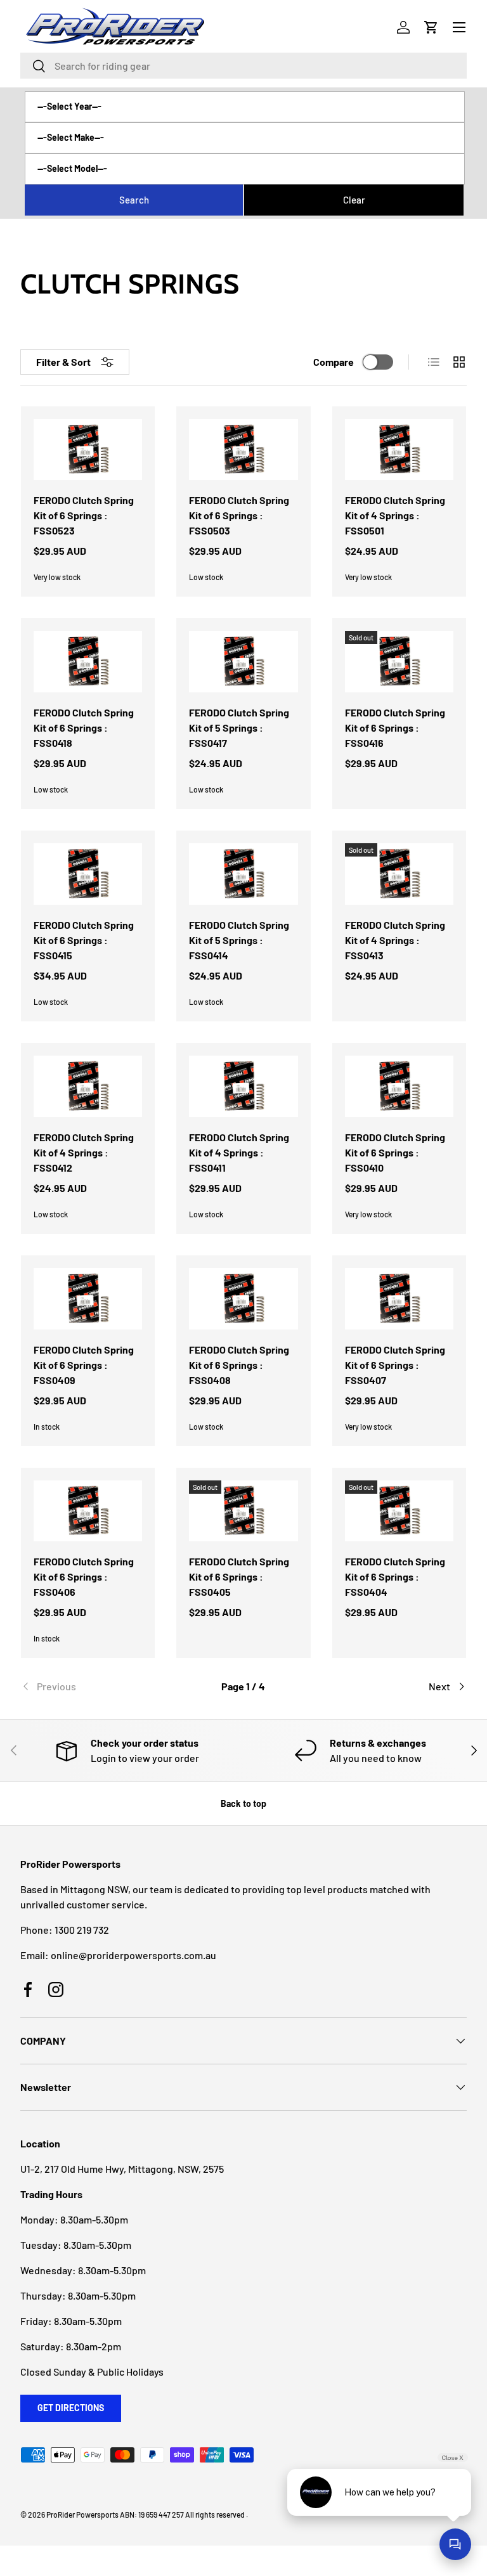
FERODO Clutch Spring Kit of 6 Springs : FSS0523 (84, 515)
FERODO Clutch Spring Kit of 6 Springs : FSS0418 (84, 728)
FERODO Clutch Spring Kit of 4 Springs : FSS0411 (239, 1152)
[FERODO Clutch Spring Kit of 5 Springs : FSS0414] (243, 874)
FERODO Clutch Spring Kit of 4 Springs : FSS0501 (395, 515)
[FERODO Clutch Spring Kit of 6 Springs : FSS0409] (88, 1299)
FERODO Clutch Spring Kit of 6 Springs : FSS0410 (395, 1152)
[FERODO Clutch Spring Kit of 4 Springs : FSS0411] (243, 1086)
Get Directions (71, 2408)
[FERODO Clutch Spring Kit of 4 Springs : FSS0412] (88, 1086)
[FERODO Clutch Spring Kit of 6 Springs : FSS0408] (243, 1299)
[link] (95, 1686)
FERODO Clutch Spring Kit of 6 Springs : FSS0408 (239, 1365)
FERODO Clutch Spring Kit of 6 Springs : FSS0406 (84, 1576)
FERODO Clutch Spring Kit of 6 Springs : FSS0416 (395, 728)
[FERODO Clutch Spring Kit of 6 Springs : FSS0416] (399, 662)
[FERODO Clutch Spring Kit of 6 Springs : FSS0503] (243, 450)
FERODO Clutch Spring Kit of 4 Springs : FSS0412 (84, 1152)
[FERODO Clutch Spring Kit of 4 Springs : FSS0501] (399, 450)
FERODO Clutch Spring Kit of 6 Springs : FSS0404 (395, 1576)
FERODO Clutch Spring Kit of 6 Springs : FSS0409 (84, 1365)
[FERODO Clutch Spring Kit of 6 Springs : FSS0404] (399, 1511)
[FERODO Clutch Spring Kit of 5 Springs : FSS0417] (243, 662)
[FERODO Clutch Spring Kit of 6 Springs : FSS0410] (399, 1086)
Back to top (243, 1803)
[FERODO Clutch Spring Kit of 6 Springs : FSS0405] (243, 1511)
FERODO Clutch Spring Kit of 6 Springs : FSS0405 (239, 1576)
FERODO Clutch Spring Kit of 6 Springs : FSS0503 (239, 515)
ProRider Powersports (82, 2515)
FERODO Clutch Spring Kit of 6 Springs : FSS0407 (395, 1365)
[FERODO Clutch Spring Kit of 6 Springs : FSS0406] (88, 1511)
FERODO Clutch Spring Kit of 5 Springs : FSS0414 (239, 940)
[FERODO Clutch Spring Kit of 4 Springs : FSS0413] (399, 874)
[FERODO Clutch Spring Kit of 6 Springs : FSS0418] (88, 662)
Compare (334, 362)
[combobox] (243, 66)
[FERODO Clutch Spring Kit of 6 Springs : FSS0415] (88, 874)
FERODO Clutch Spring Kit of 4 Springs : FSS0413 (395, 940)
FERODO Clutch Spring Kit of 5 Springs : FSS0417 (239, 728)
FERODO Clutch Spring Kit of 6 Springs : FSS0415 (84, 940)
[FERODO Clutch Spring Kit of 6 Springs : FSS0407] (399, 1299)
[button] (431, 27)
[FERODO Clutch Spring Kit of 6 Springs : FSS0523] (88, 450)
